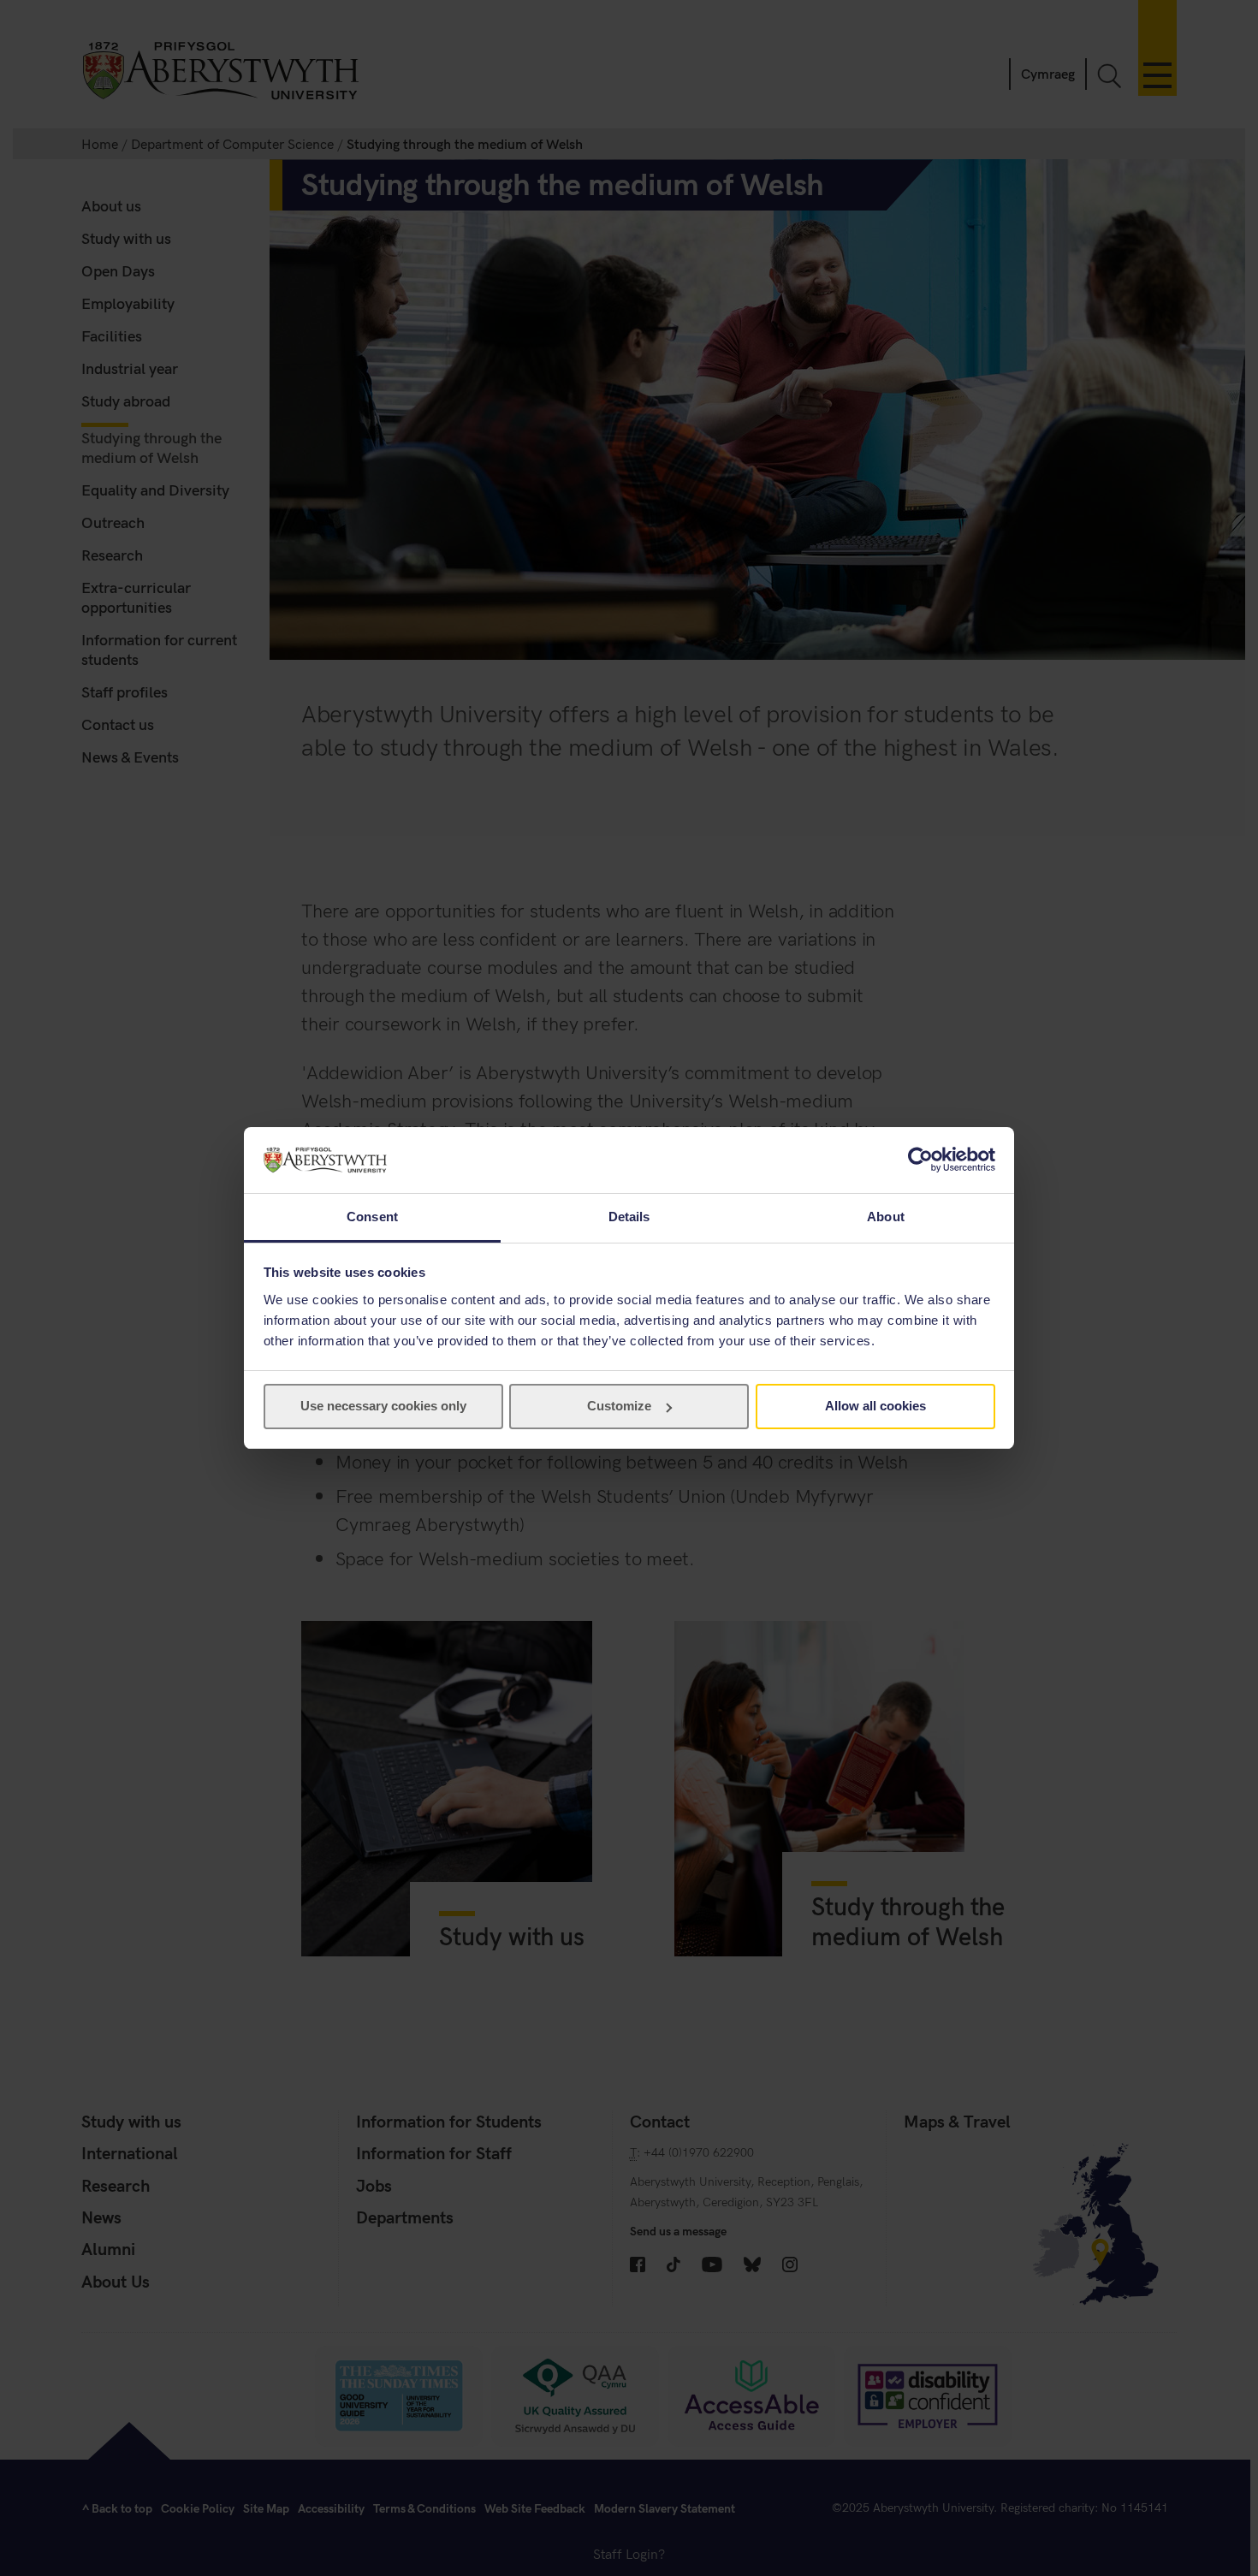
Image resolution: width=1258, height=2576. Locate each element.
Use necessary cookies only (383, 1406)
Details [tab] (629, 1217)
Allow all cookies (875, 1406)
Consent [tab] (372, 1217)
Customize (619, 1406)
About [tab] (886, 1217)
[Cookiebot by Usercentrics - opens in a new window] (920, 1160)
